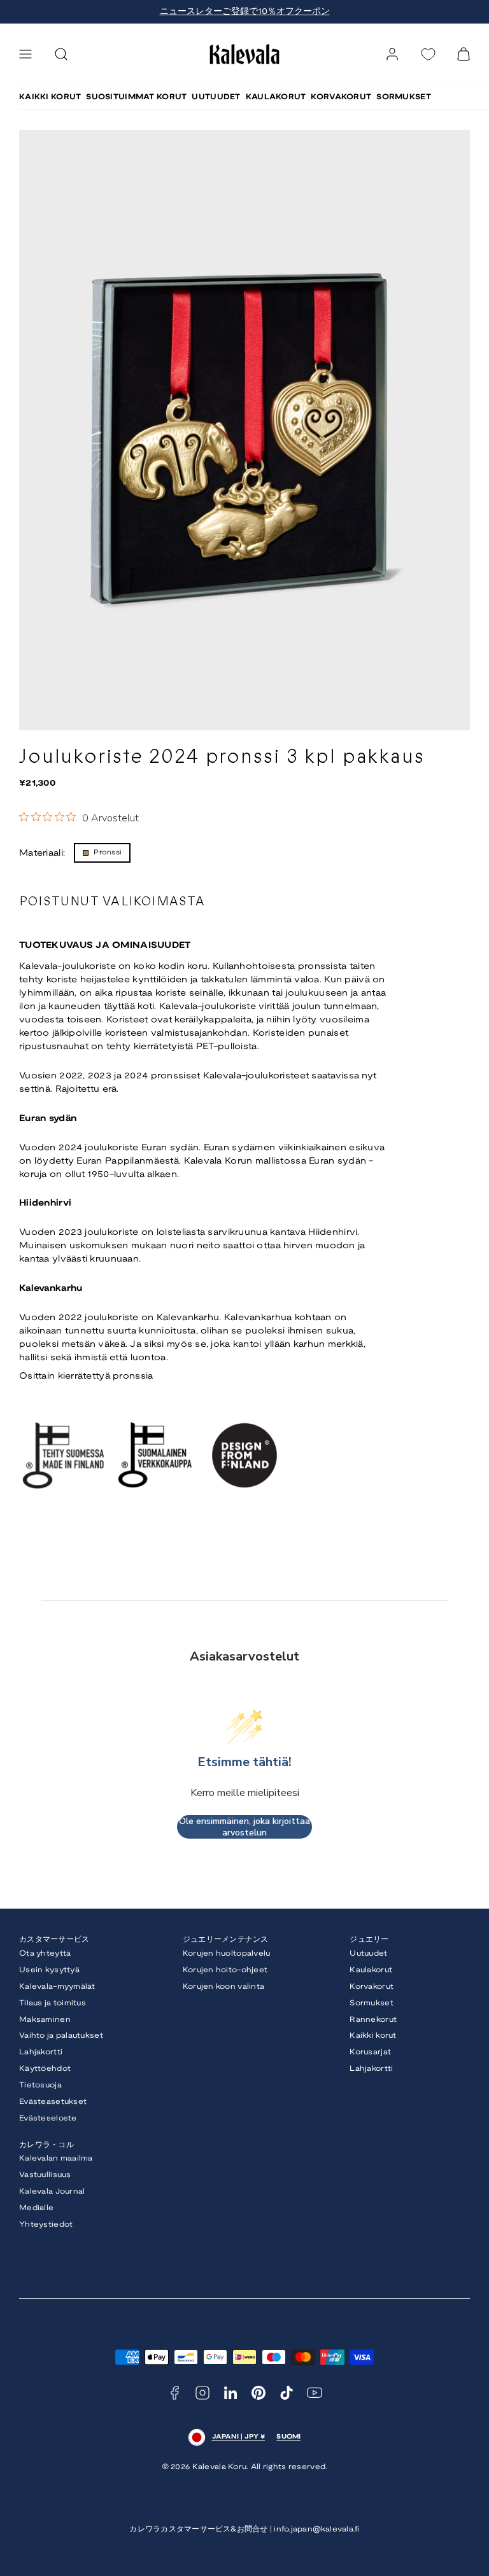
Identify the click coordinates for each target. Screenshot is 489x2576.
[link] (392, 54)
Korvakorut (372, 1987)
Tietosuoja (40, 2085)
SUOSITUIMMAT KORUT (136, 97)
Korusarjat (370, 2052)
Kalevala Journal (52, 2191)
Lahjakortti (41, 2052)
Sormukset (372, 2003)
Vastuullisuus (45, 2175)
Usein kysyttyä (49, 1970)
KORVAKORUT (341, 97)
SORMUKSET (404, 97)
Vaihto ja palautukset (61, 2036)
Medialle (36, 2208)
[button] (25, 54)
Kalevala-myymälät (57, 1987)
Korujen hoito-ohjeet (225, 1970)
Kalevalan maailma (56, 2158)
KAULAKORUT (276, 97)
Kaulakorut (371, 1970)
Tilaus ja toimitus (53, 2003)
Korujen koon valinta (224, 1987)
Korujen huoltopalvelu (227, 1953)
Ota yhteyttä (45, 1953)
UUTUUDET (216, 97)
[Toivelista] (428, 54)
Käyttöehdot (45, 2069)
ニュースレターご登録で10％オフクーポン (245, 12)
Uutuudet (368, 1953)
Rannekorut (373, 2020)
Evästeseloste (48, 2118)
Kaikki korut (373, 2036)
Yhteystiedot (46, 2224)
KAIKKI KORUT (50, 97)
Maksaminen (45, 2020)
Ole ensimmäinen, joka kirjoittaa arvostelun (244, 1827)
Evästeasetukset (53, 2102)
